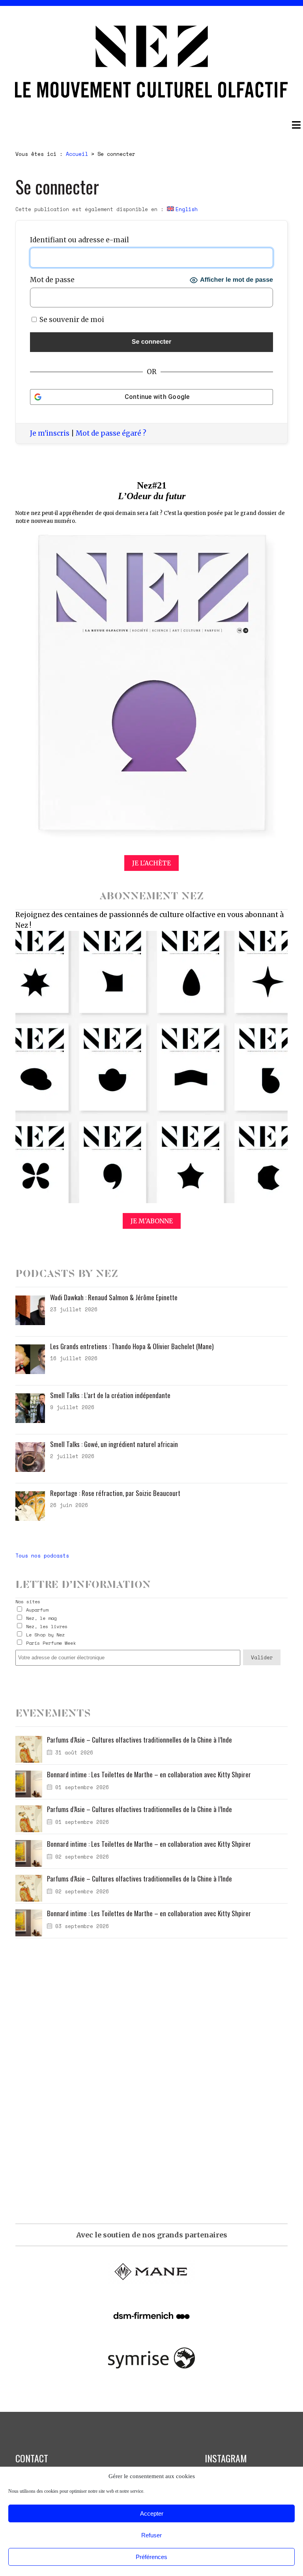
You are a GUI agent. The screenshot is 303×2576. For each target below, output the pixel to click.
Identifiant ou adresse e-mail (79, 240)
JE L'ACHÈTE (151, 863)
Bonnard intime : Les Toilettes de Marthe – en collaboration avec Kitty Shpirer (149, 1774)
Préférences (151, 2557)
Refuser (151, 2535)
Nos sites (28, 1602)
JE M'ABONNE (152, 1221)
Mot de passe (52, 280)
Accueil (77, 154)
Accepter (152, 2513)
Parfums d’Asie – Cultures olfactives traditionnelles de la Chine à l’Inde (139, 1740)
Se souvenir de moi (71, 320)
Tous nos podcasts (42, 1556)
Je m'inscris (50, 433)
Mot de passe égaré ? (111, 433)
